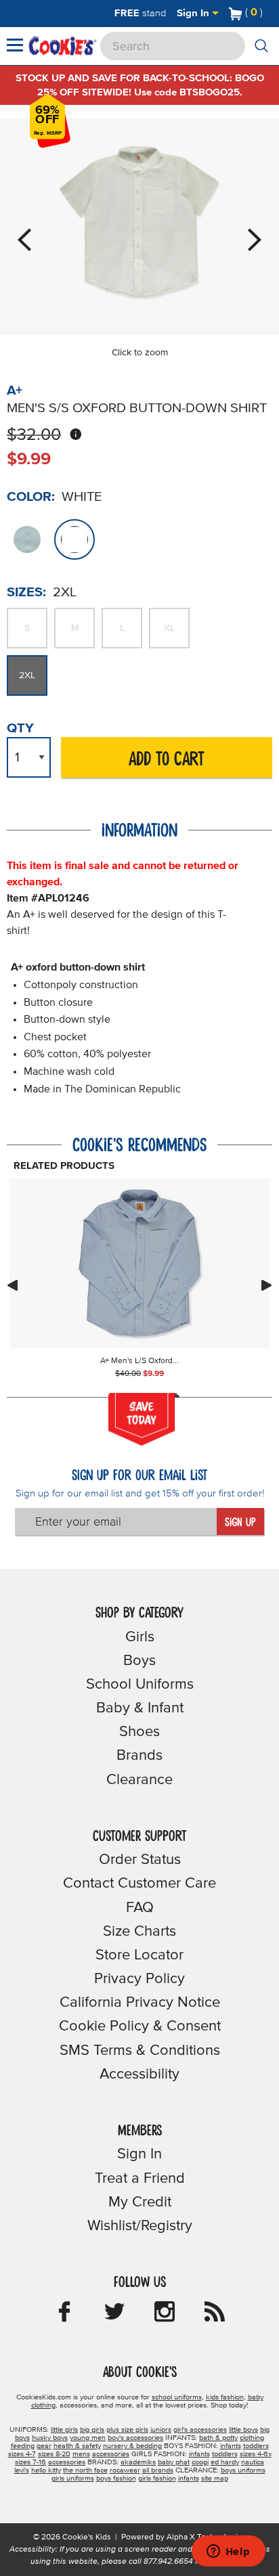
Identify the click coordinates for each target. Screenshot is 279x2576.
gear (44, 2446)
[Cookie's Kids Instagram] (165, 2316)
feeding (23, 2446)
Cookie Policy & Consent (140, 2026)
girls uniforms (73, 2479)
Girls (140, 1637)
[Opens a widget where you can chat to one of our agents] (228, 2552)
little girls (64, 2430)
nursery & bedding (132, 2446)
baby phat (174, 2462)
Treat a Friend (140, 2179)
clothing (252, 2438)
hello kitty (46, 2470)
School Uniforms (140, 1685)
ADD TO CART (167, 760)
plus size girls (127, 2430)
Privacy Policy (139, 1979)
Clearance (139, 1780)
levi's (22, 2470)
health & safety (77, 2446)
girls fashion (157, 2479)
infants (231, 2446)
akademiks (138, 2462)
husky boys (50, 2438)
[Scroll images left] (12, 1285)
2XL (27, 675)
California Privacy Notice (140, 2003)
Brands (139, 1756)
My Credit (140, 2202)
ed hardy (225, 2462)
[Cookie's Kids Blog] (215, 2316)
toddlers (256, 2446)
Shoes (139, 1732)
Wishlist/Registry (140, 2226)
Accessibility (139, 2074)
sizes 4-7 (22, 2454)
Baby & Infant (140, 1708)
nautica (253, 2462)
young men (88, 2438)
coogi (200, 2462)
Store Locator (139, 1955)
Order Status (140, 1860)
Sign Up (240, 1523)
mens (81, 2454)
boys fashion (116, 2479)
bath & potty (218, 2438)
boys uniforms (243, 2470)
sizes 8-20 (54, 2454)
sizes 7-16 (30, 2462)
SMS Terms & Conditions (140, 2051)
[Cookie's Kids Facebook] (64, 2316)
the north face (85, 2470)
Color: (31, 497)
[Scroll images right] (267, 1285)
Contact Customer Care (139, 1884)
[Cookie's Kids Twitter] (114, 2316)
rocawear (125, 2470)
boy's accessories (135, 2438)
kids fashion (225, 2397)
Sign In (194, 13)
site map (215, 2479)
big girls (92, 2430)
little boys (243, 2430)
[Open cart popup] (268, 14)
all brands (158, 2470)
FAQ (140, 1908)
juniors (161, 2430)
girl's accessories (200, 2430)
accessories (111, 2454)
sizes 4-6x (256, 2454)
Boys (139, 1661)
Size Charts (139, 1932)
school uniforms (177, 2397)
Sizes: (26, 592)
